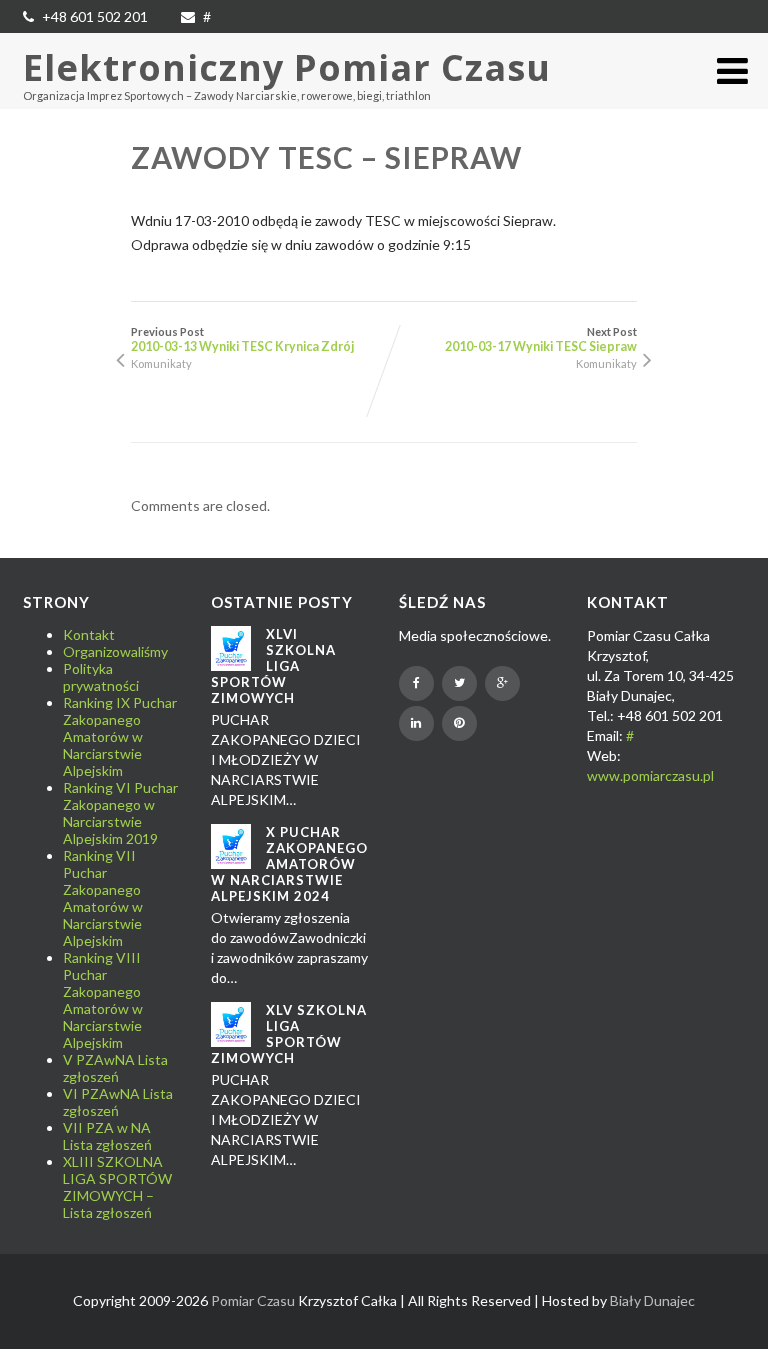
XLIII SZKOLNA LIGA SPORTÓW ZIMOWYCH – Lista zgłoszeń (117, 1187)
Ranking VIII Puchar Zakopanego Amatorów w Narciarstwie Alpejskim (103, 1000)
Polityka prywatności (101, 677)
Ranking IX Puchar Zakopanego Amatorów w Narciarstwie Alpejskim (120, 736)
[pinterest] (459, 723)
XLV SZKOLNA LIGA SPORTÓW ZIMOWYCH (289, 1034)
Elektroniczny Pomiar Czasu (287, 67)
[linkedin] (416, 723)
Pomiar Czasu (253, 1300)
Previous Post (242, 339)
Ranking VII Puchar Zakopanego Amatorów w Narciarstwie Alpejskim (103, 898)
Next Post (541, 339)
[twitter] (459, 683)
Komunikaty (161, 363)
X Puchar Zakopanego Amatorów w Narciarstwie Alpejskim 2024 (289, 864)
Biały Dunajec (652, 1300)
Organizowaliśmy (115, 651)
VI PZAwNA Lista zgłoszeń (118, 1102)
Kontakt (89, 634)
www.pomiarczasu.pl (650, 775)
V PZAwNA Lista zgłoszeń (115, 1068)
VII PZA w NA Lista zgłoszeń (107, 1136)
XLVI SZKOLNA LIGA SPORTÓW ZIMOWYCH (273, 666)
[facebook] (416, 683)
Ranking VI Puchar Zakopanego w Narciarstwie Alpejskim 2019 (120, 813)
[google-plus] (502, 683)
